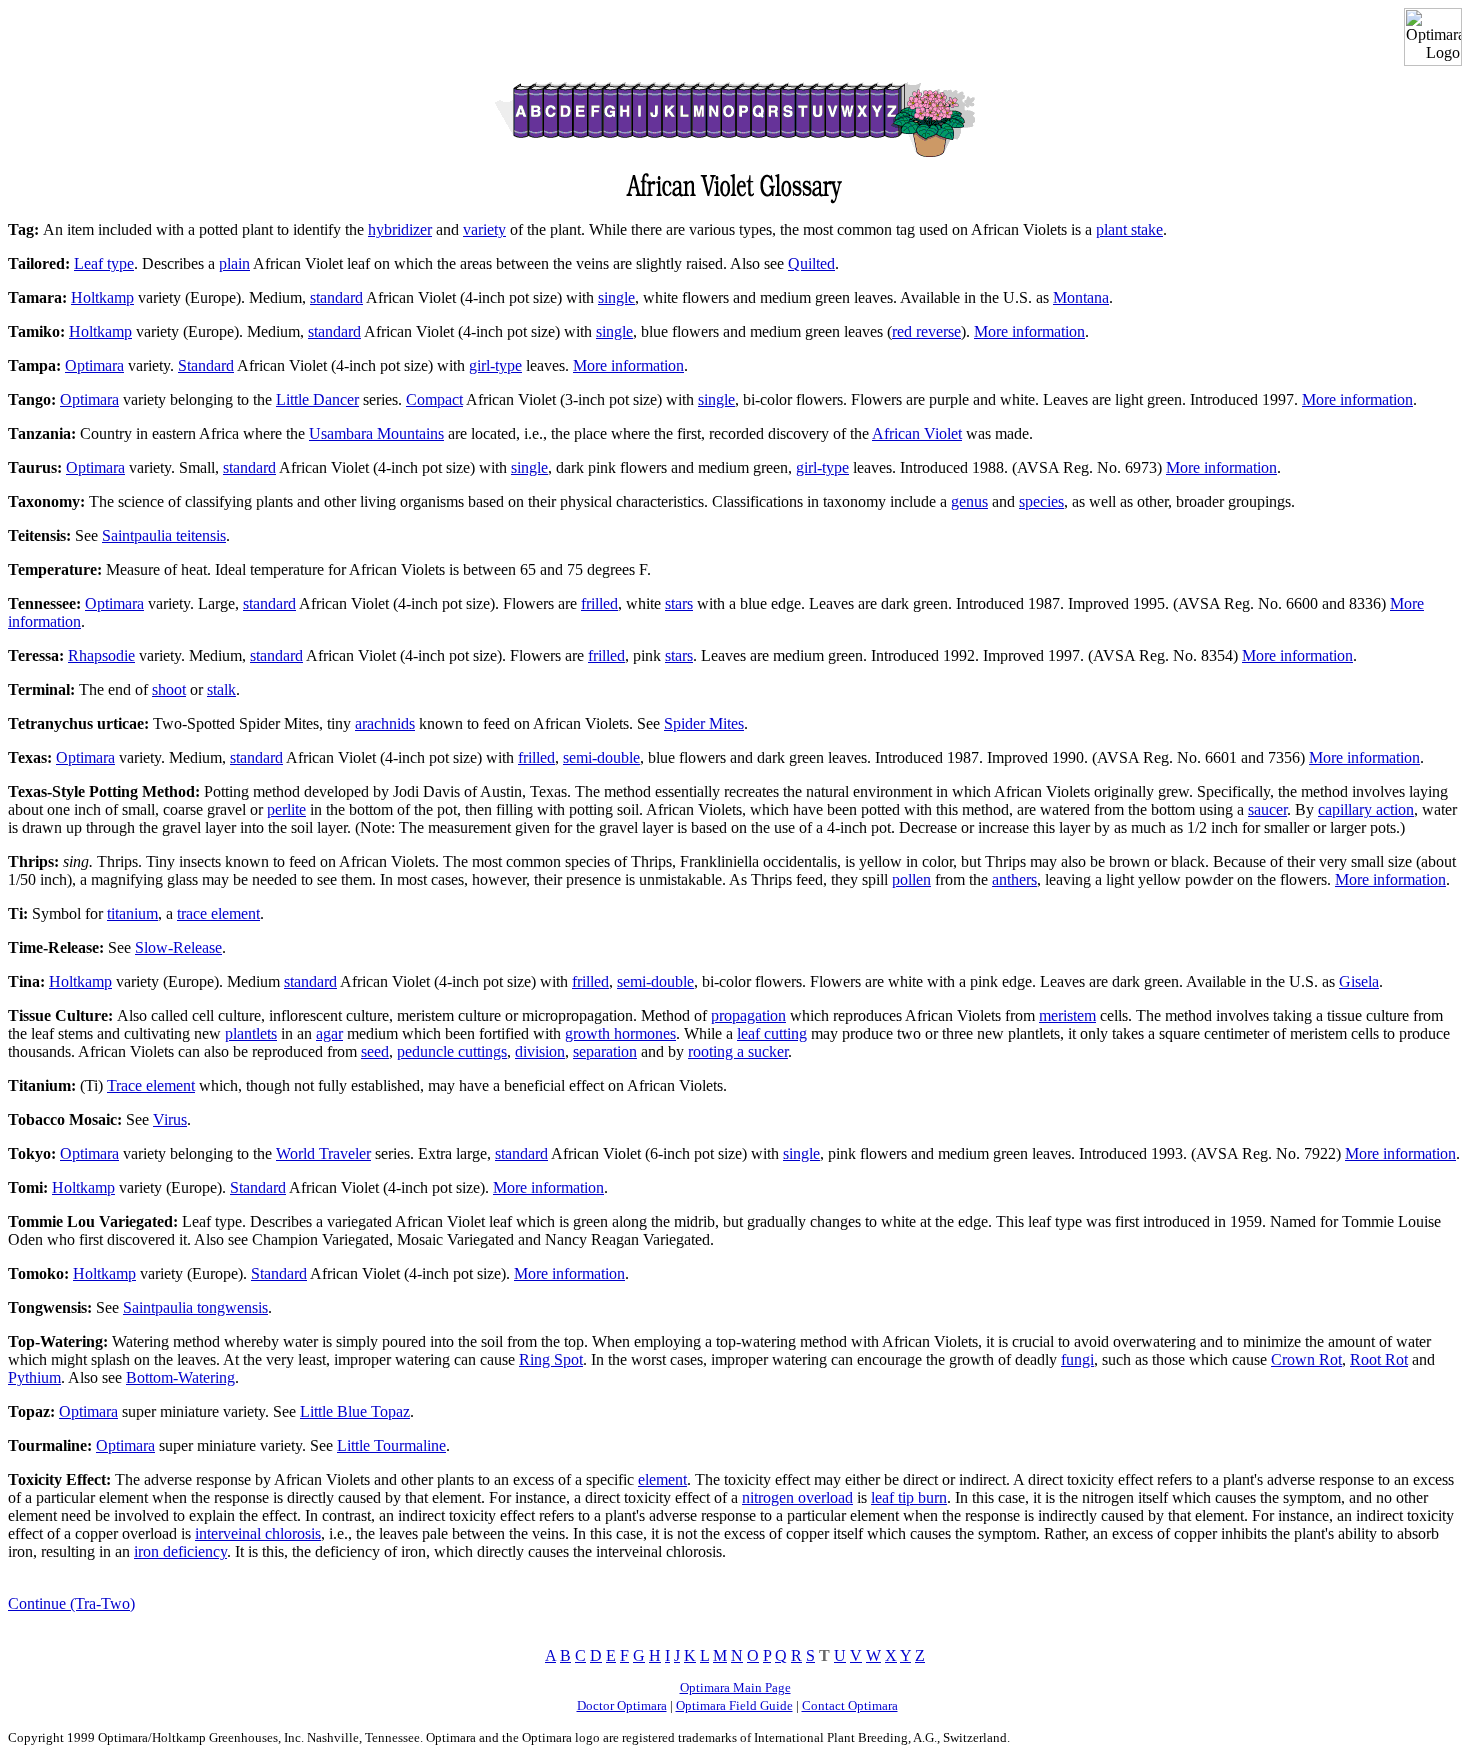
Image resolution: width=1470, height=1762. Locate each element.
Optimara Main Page (735, 1687)
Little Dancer (317, 399)
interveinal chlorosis (258, 1533)
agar (329, 1033)
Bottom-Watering (180, 1377)
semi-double (601, 757)
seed (375, 1051)
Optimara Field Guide (734, 1705)
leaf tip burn (909, 1497)
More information (1029, 331)
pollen (911, 879)
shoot (169, 689)
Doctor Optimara (622, 1705)
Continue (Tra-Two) (71, 1603)
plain (234, 263)
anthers (1014, 879)
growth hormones (620, 1033)
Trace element (151, 1085)
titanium (132, 913)
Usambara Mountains (376, 433)
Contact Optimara (850, 1705)
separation (605, 1051)
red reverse (926, 331)
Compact (434, 399)
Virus (170, 1119)
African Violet (917, 433)
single (616, 297)
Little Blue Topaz (355, 1411)
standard (336, 297)
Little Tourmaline (391, 1445)
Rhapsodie (101, 655)
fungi (1077, 1359)
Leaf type (104, 263)
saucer (1267, 809)
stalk (221, 689)
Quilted (811, 263)
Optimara (94, 365)
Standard (206, 365)
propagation (748, 1015)
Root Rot (1379, 1359)
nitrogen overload (797, 1497)
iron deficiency (180, 1551)
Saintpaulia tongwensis (195, 1307)
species (1041, 501)
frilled (599, 603)
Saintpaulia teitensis (164, 535)
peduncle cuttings (452, 1051)
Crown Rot (1306, 1359)
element (662, 1479)
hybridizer (400, 229)
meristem (1067, 1015)
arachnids (385, 723)
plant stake (1129, 229)
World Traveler (323, 1153)
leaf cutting (772, 1033)
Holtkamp (102, 297)
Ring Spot (551, 1359)
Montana (1081, 297)
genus (969, 501)
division (540, 1051)
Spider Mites (704, 723)
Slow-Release (178, 947)
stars (679, 603)
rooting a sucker (738, 1051)
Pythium (34, 1377)
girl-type (495, 365)
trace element (218, 913)
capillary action (1366, 809)
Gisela (1359, 981)
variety (484, 229)
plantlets (251, 1033)
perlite (286, 809)
